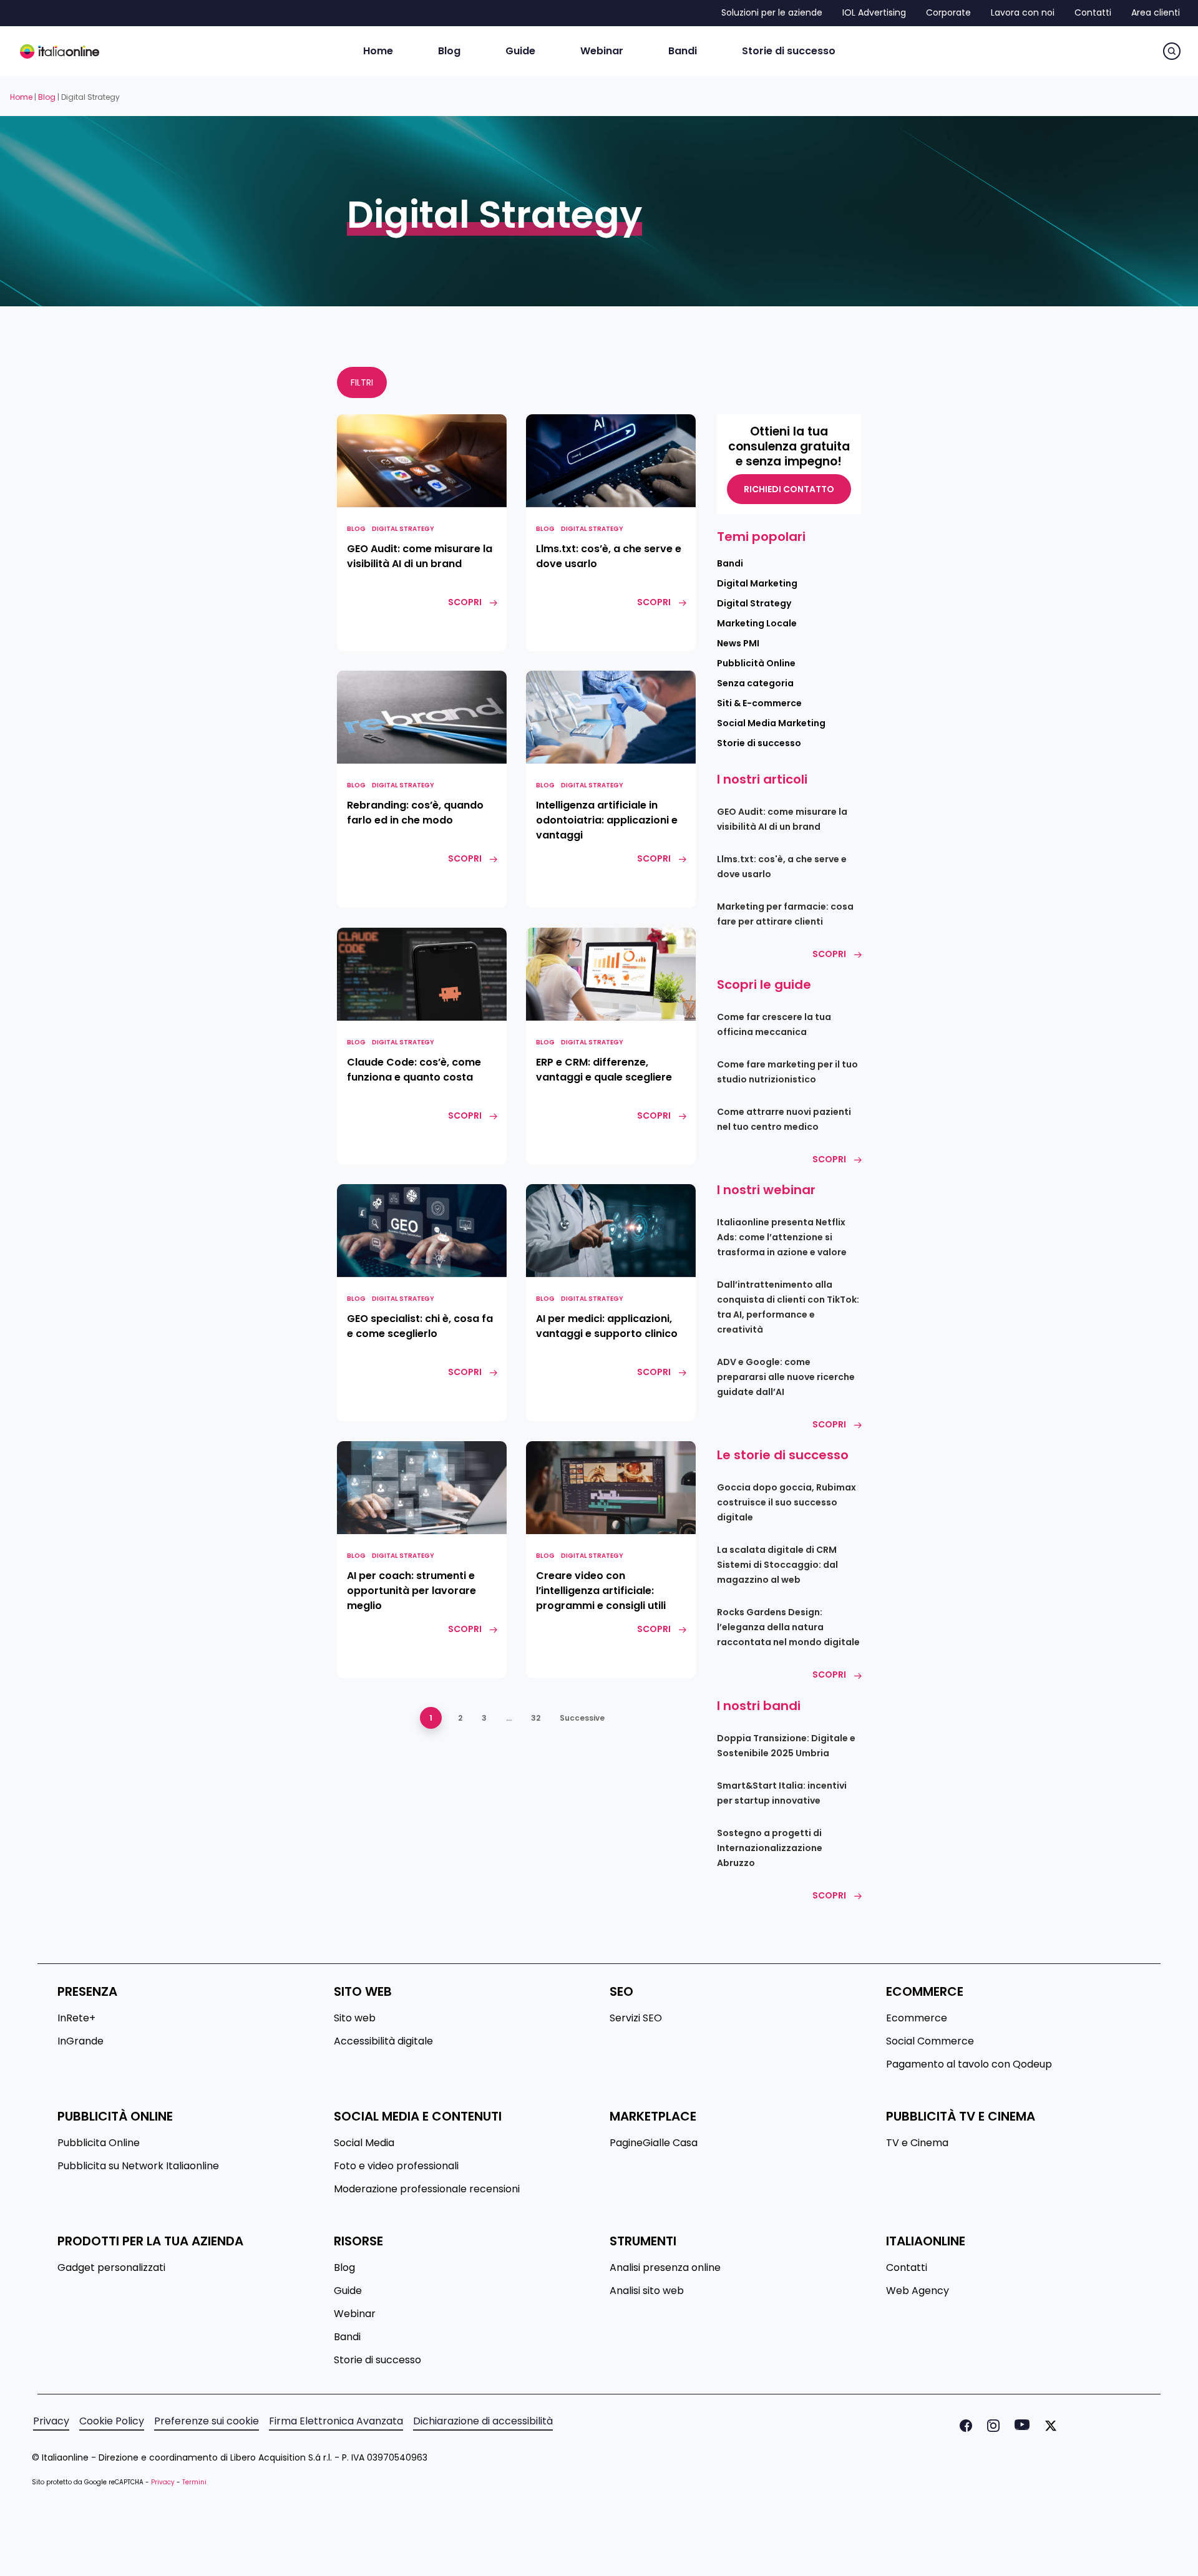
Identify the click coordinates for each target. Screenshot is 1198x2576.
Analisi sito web (647, 2291)
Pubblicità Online (756, 663)
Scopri (829, 954)
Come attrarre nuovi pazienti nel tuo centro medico (784, 1119)
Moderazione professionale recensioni (427, 2189)
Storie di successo (759, 743)
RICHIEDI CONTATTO (789, 489)
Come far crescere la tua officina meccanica (774, 1024)
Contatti (907, 2268)
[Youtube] (1020, 2426)
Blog (47, 97)
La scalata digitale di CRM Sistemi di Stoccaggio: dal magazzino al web (777, 1565)
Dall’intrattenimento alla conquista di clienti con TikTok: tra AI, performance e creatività (788, 1307)
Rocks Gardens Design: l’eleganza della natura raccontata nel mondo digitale (788, 1627)
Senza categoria (755, 683)
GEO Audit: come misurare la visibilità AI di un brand (782, 819)
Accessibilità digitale (383, 2041)
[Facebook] (963, 2426)
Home (21, 97)
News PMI (738, 643)
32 (536, 1718)
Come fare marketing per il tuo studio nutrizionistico (787, 1072)
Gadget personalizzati (111, 2268)
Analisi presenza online (665, 2268)
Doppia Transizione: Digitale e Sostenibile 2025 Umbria (786, 1746)
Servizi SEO (636, 2018)
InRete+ (76, 2018)
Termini (194, 2482)
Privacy (51, 2421)
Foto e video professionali (396, 2166)
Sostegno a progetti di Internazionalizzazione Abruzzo (770, 1848)
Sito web (355, 2018)
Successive (582, 1718)
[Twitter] (1048, 2426)
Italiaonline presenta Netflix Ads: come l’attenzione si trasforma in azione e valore (782, 1237)
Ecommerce (917, 2018)
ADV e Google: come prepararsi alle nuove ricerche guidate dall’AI (786, 1377)
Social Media (364, 2143)
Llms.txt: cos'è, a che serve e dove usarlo (782, 867)
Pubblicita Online (99, 2143)
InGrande (80, 2041)
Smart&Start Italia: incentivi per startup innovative (782, 1793)
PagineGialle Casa (654, 2143)
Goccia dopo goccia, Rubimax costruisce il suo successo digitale (786, 1502)
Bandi (730, 563)
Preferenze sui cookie (207, 2421)
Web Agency (918, 2291)
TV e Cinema (917, 2143)
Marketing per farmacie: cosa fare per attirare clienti (785, 914)
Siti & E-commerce (759, 703)
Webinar (355, 2314)
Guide (348, 2291)
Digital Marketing (757, 583)
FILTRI (362, 382)
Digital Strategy (403, 529)
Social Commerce (930, 2041)
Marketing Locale (757, 623)
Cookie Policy (112, 2421)
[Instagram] (991, 2426)
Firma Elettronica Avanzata (336, 2421)
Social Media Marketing (771, 723)
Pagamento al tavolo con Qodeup (969, 2064)
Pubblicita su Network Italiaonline (138, 2166)
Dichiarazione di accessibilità (483, 2421)
